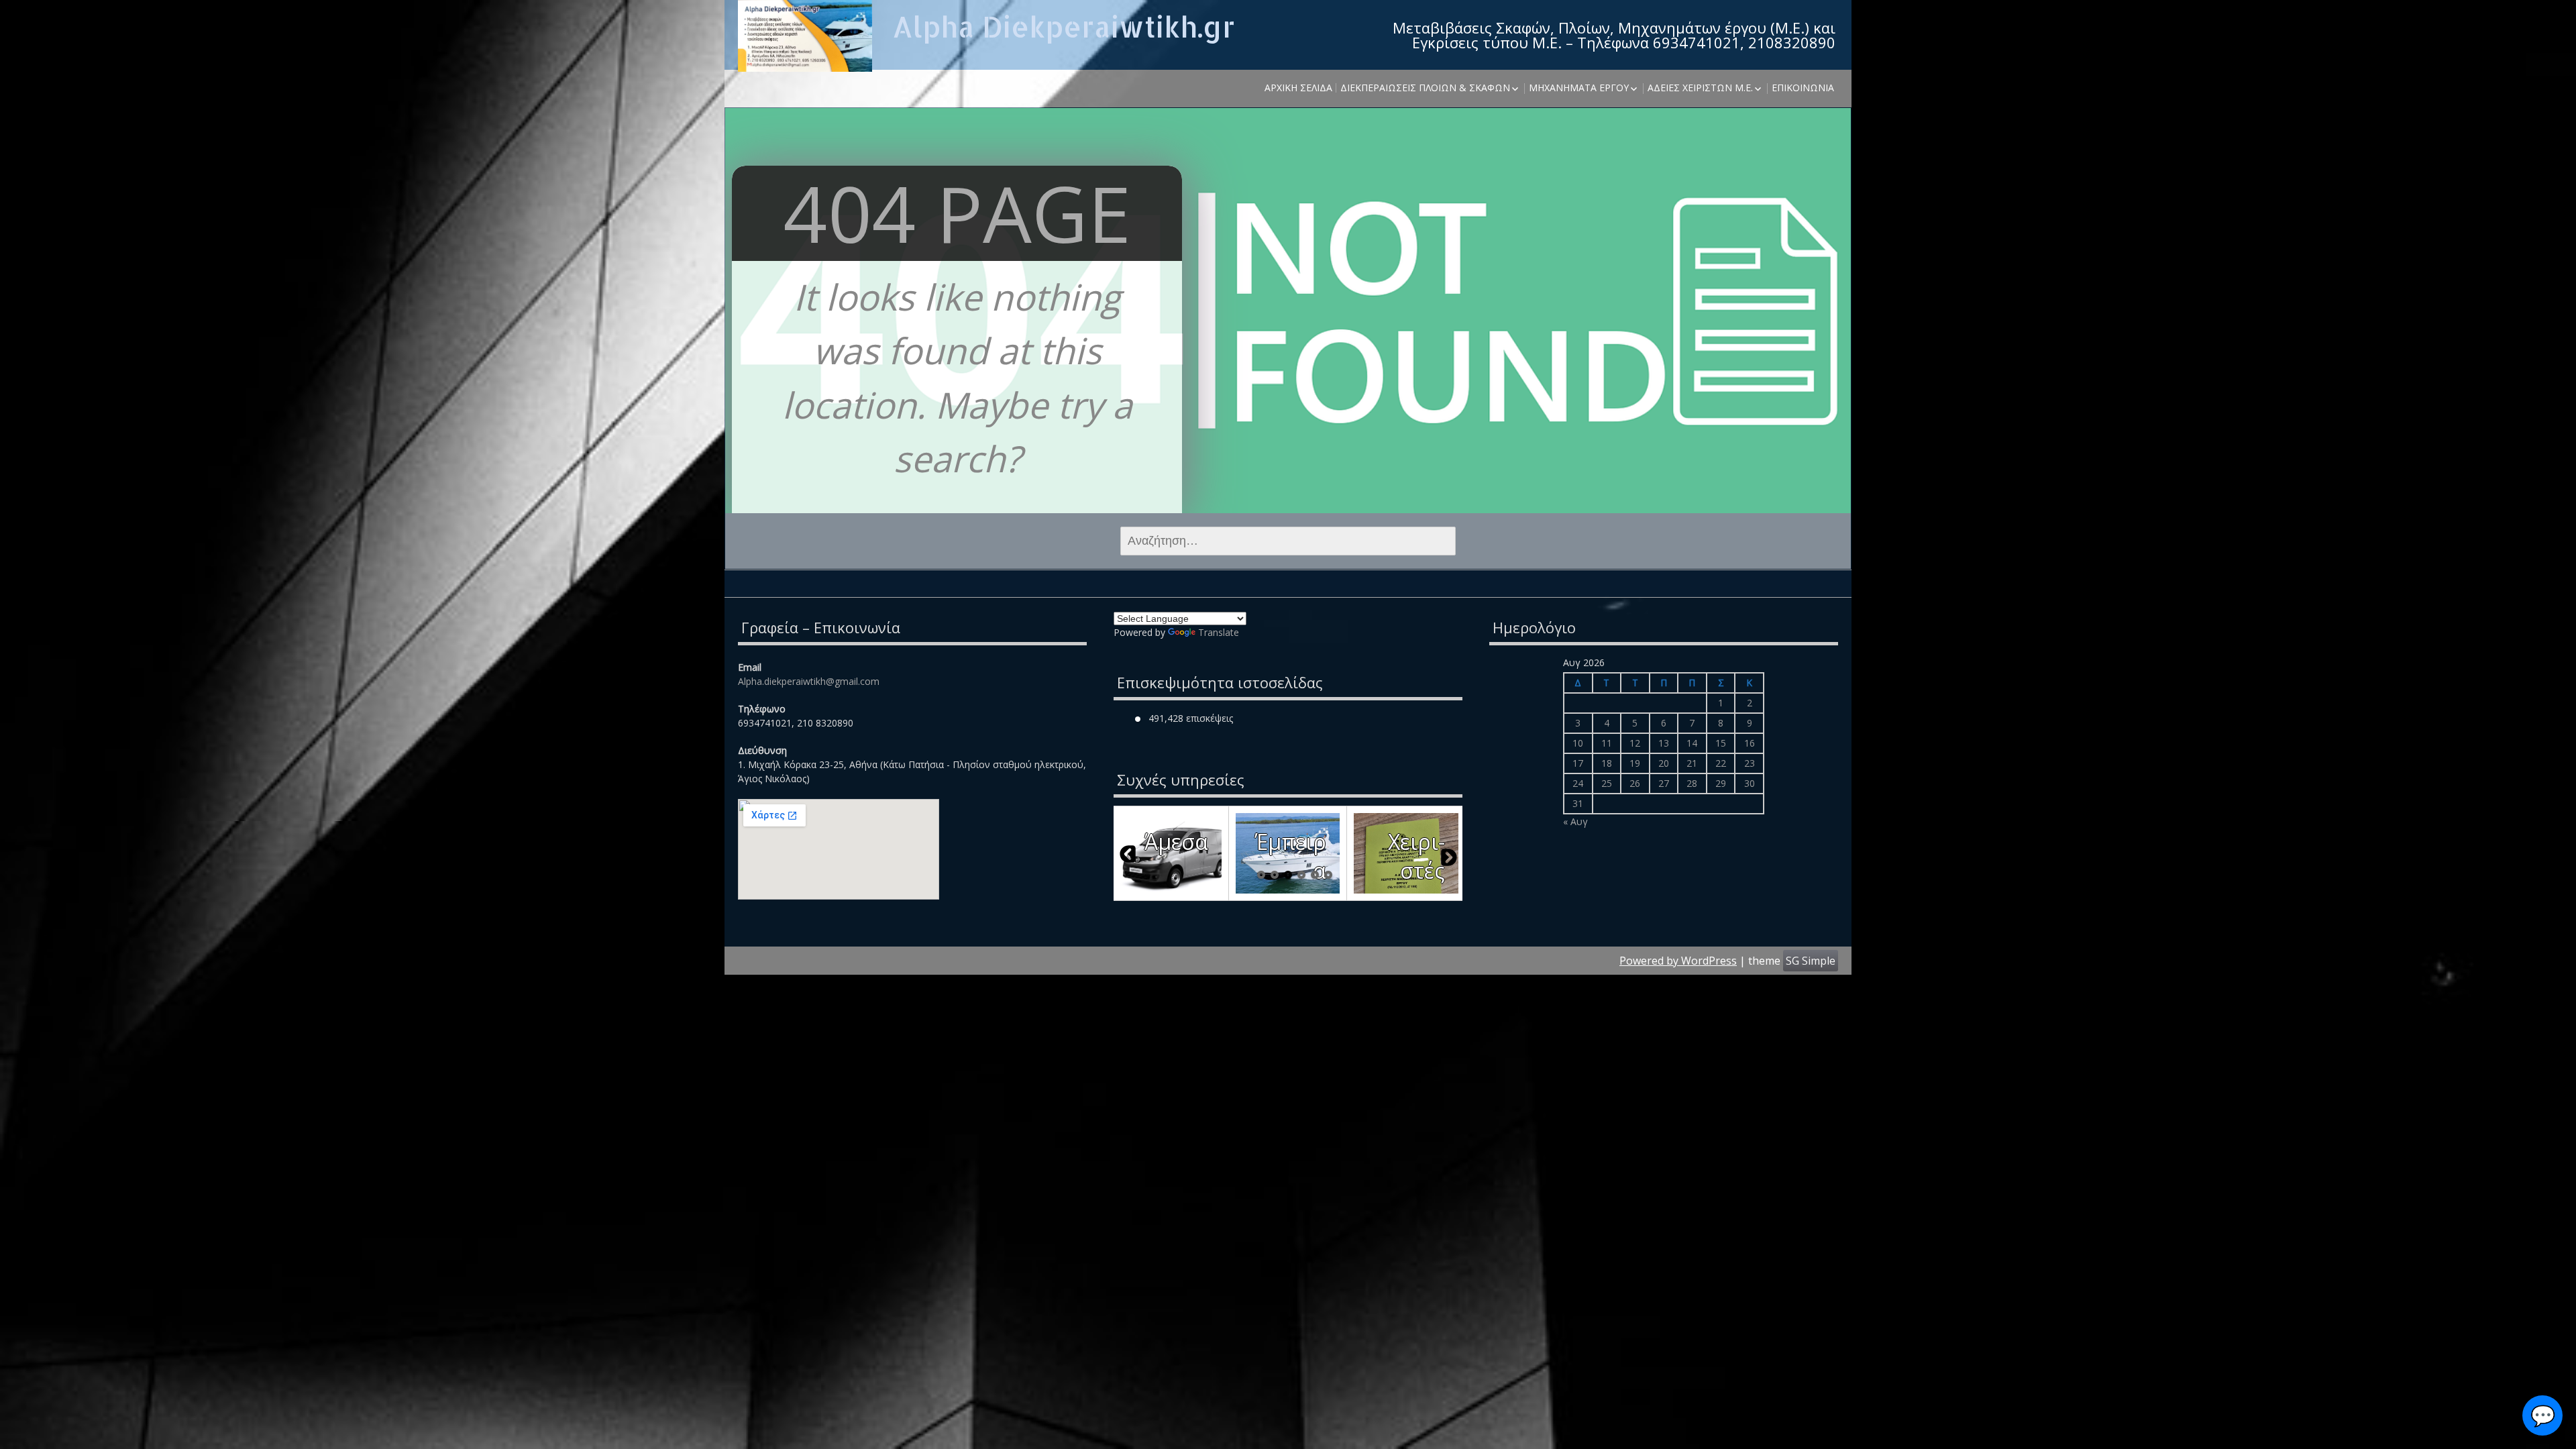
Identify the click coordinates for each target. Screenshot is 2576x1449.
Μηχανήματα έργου (1579, 88)
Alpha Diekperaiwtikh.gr (1064, 26)
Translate (1219, 632)
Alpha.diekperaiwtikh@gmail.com (809, 681)
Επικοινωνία (1803, 88)
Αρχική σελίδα (1298, 88)
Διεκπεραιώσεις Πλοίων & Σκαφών (1425, 88)
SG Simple (1811, 961)
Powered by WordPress (1678, 961)
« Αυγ (1575, 821)
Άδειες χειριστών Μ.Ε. (1700, 88)
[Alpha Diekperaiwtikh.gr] (805, 36)
